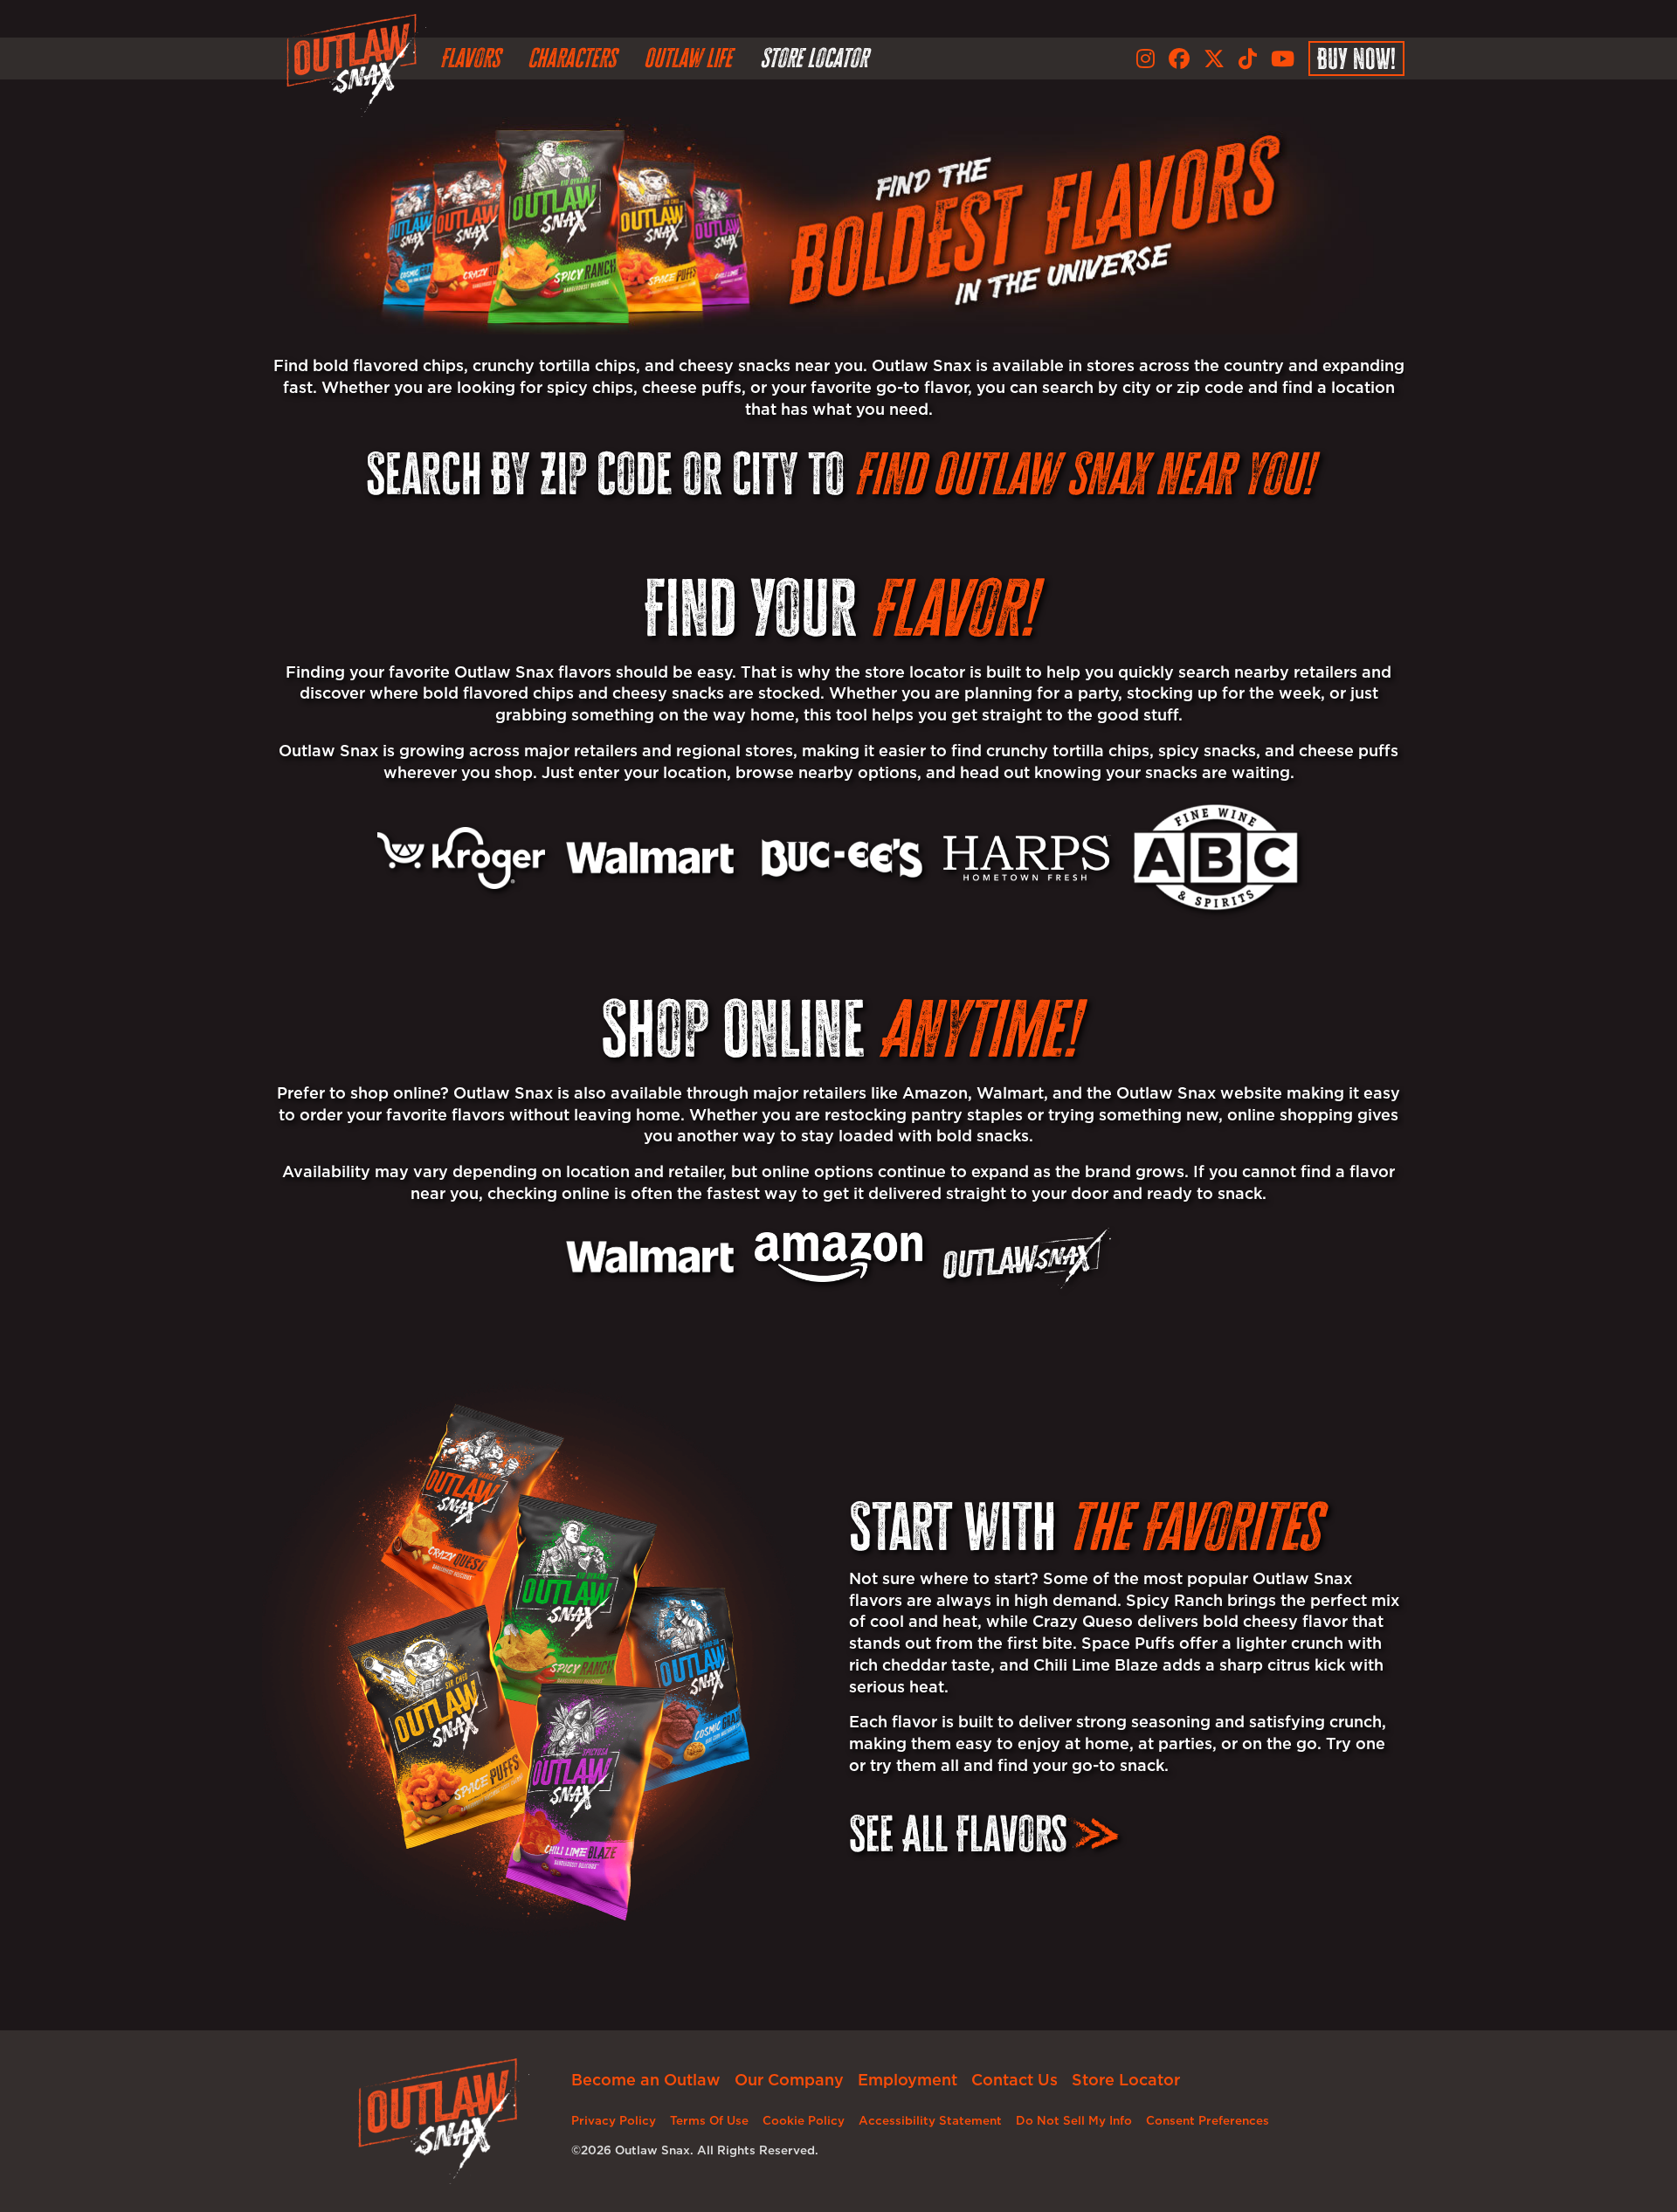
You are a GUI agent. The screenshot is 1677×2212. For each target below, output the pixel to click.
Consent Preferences (1208, 2120)
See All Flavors (958, 1833)
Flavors (470, 58)
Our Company (789, 2080)
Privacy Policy (614, 2120)
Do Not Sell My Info (1074, 2120)
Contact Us (1014, 2080)
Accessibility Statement (930, 2120)
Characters (572, 58)
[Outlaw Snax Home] (356, 65)
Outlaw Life (688, 58)
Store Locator (814, 58)
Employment (908, 2080)
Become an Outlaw (646, 2080)
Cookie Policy (804, 2120)
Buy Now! (1356, 59)
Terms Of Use (709, 2120)
